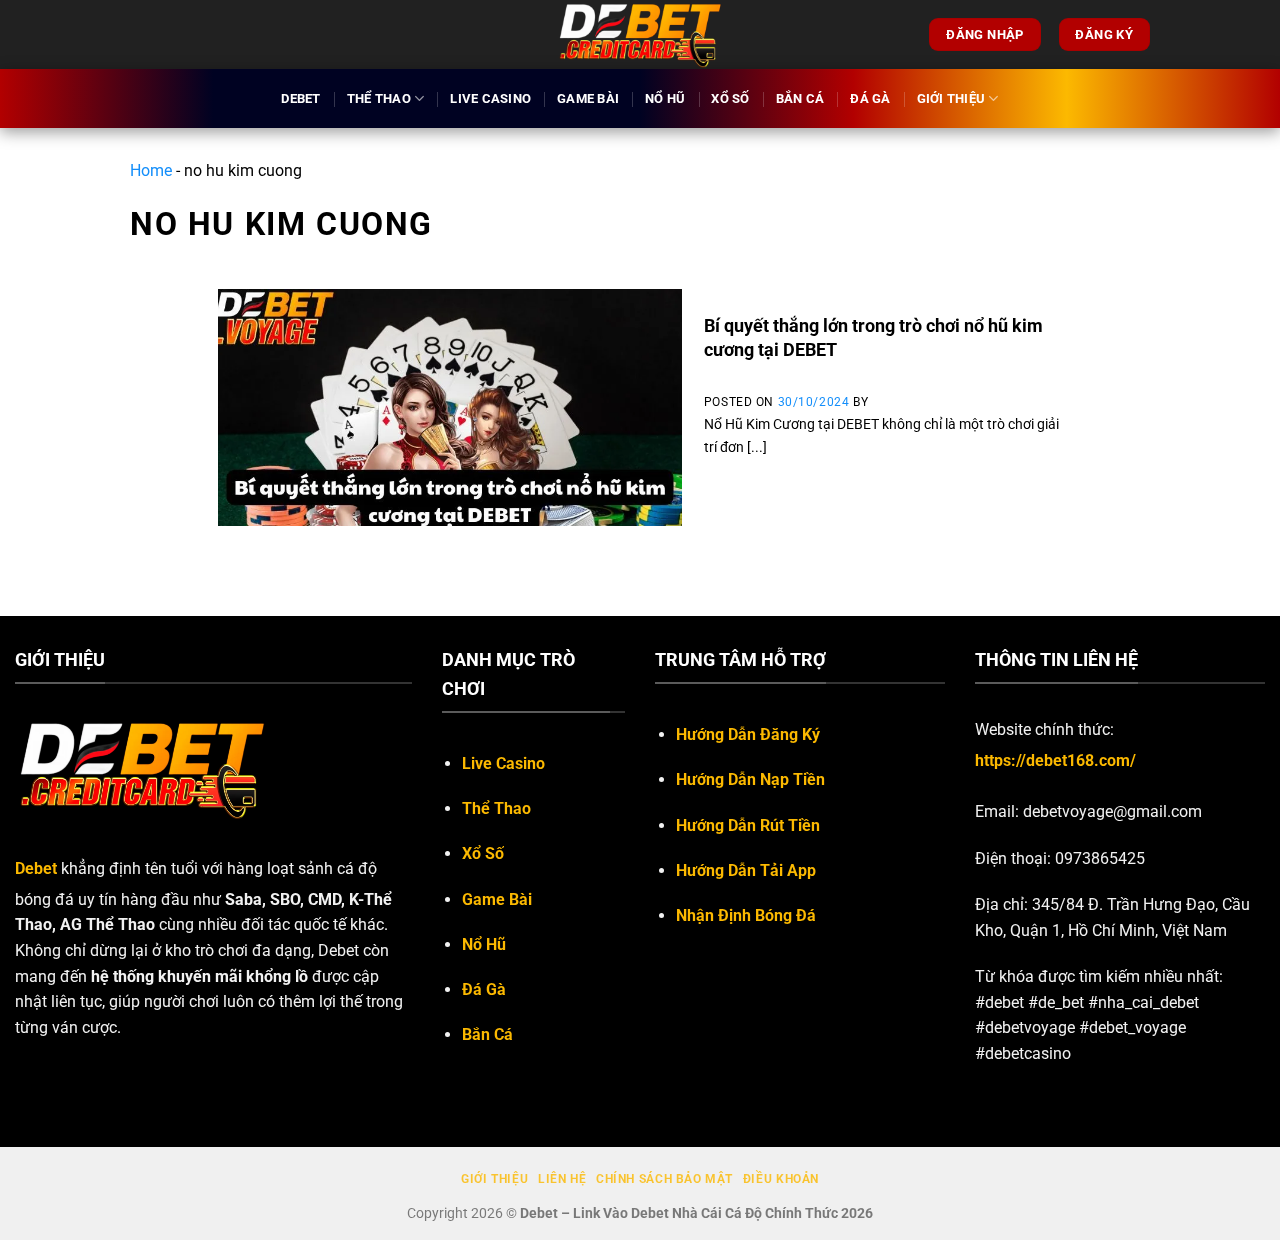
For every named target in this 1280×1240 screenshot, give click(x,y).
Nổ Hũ (665, 98)
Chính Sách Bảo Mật (664, 1179)
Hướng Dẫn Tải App (746, 870)
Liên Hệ (562, 1179)
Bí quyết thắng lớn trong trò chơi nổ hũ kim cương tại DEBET (873, 337)
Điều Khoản (781, 1179)
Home (151, 170)
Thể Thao (379, 98)
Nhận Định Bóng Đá (746, 915)
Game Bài (588, 98)
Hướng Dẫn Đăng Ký (748, 734)
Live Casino (490, 98)
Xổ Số (730, 98)
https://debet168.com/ (1055, 760)
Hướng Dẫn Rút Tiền (748, 825)
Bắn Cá (800, 98)
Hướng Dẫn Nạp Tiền (750, 779)
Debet (300, 98)
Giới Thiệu (951, 98)
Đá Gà (870, 98)
